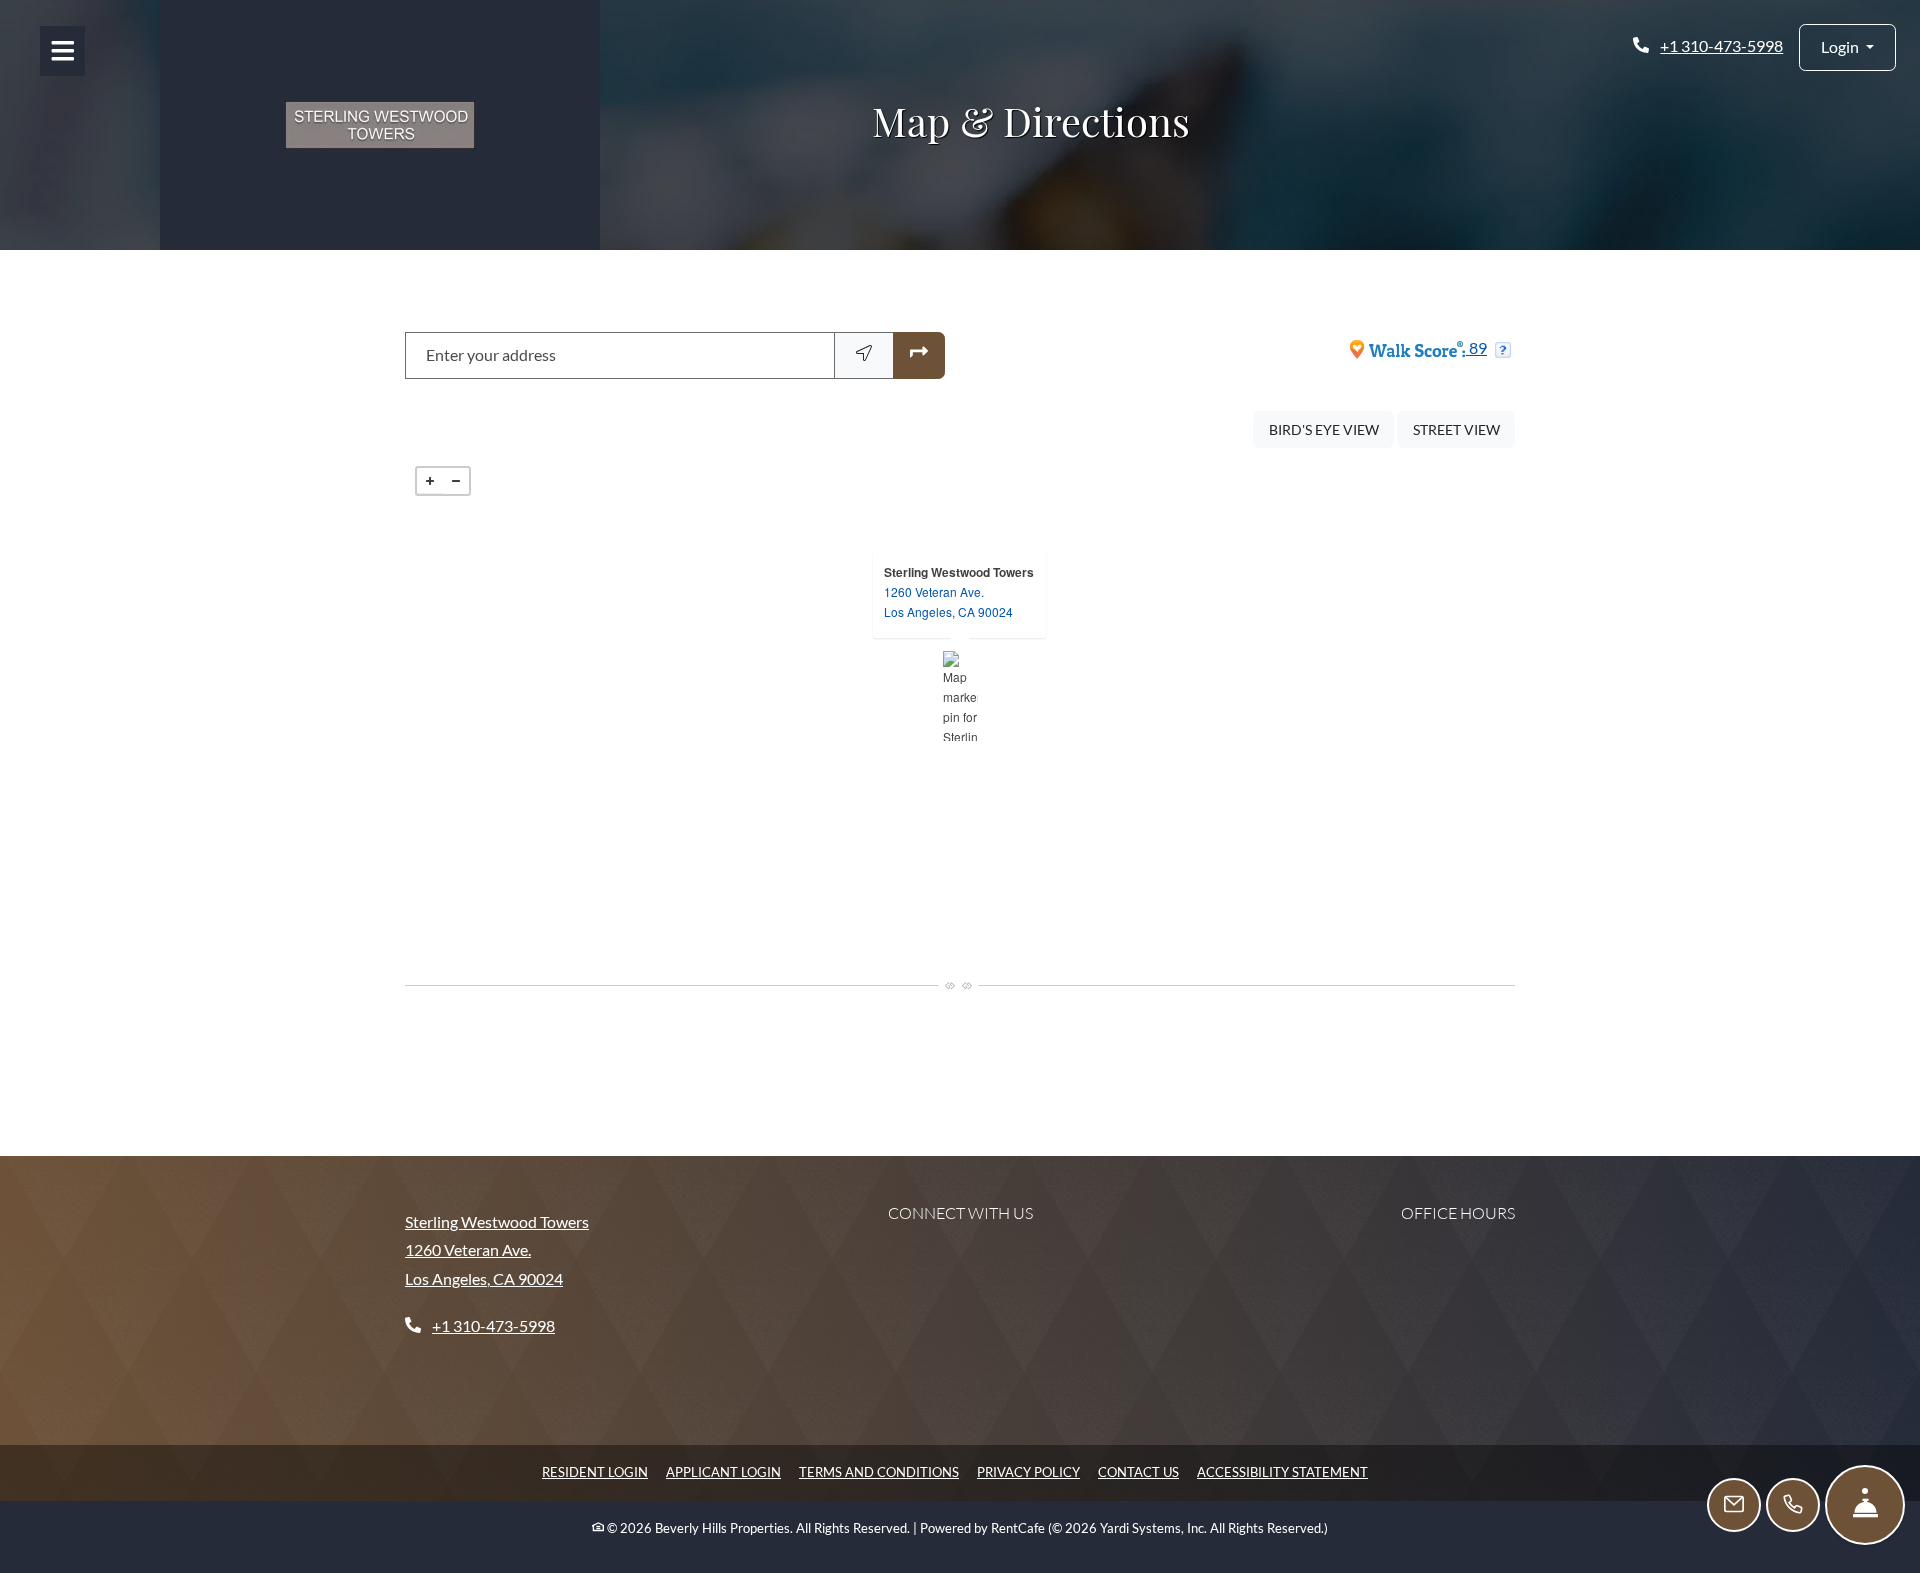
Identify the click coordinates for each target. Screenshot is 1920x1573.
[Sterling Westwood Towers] (960, 696)
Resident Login (595, 1471)
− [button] (456, 481)
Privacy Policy (1028, 1471)
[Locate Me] (864, 355)
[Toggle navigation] (62, 51)
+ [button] (430, 481)
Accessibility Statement (1282, 1471)
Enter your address (491, 354)
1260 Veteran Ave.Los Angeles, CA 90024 (948, 601)
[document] (960, 696)
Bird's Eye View (1331, 429)
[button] (1847, 47)
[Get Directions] (919, 355)
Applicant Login (723, 1471)
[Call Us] (1793, 1505)
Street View (1464, 429)
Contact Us (1138, 1472)
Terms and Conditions (879, 1471)
